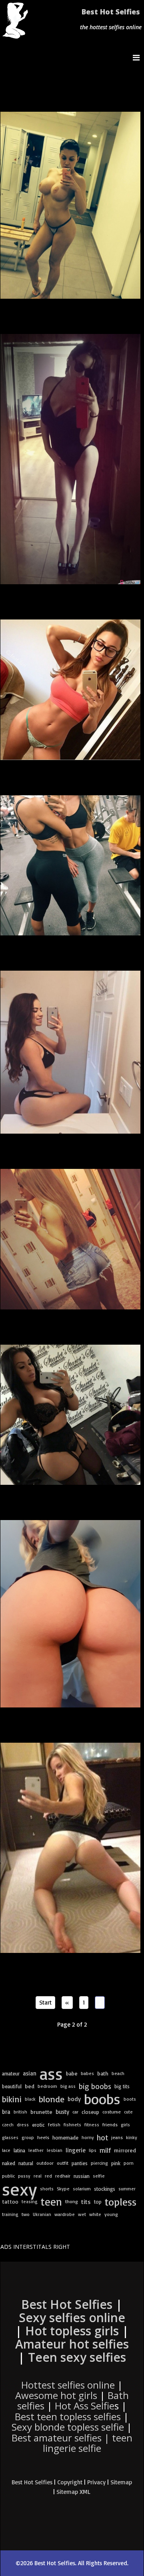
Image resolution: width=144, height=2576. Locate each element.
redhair (63, 2176)
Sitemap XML (73, 2492)
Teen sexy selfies (77, 2357)
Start (45, 2002)
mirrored (125, 2150)
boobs (102, 2099)
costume (112, 2112)
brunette (41, 2112)
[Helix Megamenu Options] (138, 57)
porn (129, 2163)
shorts (47, 2189)
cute (128, 2112)
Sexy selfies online (72, 2318)
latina (19, 2150)
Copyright (70, 2482)
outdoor (45, 2163)
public (8, 2176)
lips (93, 2150)
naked (9, 2163)
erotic (38, 2125)
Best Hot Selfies (111, 12)
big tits (122, 2086)
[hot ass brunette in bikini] (71, 1052)
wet (82, 2214)
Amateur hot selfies (72, 2344)
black (30, 2099)
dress (23, 2125)
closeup (90, 2112)
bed (30, 2086)
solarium (82, 2189)
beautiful (12, 2086)
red (48, 2176)
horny (88, 2137)
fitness (92, 2125)
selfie (99, 2176)
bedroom (47, 2086)
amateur (11, 2073)
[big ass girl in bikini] (71, 690)
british (20, 2112)
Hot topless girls (72, 2331)
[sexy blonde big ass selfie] (71, 1239)
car (75, 2112)
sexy (19, 2189)
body (74, 2099)
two (26, 2214)
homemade (65, 2138)
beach (118, 2073)
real (38, 2176)
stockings (105, 2189)
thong (72, 2201)
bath (103, 2073)
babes (87, 2073)
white (95, 2214)
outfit (63, 2163)
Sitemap (121, 2482)
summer (127, 2189)
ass (51, 2073)
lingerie (76, 2150)
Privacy (96, 2482)
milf (105, 2150)
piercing (99, 2163)
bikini (12, 2099)
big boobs (95, 2086)
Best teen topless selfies (68, 2416)
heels (43, 2137)
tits (86, 2202)
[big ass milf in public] (71, 866)
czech (8, 2125)
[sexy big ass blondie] (71, 459)
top (98, 2202)
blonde (52, 2099)
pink (116, 2163)
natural (26, 2163)
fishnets (72, 2125)
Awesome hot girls (56, 2395)
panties (80, 2163)
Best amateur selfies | (72, 2443)
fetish (54, 2125)
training (10, 2214)
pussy (24, 2176)
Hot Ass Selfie (85, 2406)
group (28, 2137)
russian (82, 2176)
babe (72, 2073)
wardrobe (65, 2214)
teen (51, 2202)
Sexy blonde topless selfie (68, 2427)
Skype (63, 2189)
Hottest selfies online (68, 2385)
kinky (132, 2137)
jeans (117, 2137)
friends (110, 2125)
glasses (10, 2137)
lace (6, 2150)
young (111, 2214)
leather (36, 2150)
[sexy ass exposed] (71, 1848)
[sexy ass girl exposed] (71, 1614)
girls (125, 2125)
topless (121, 2202)
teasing (30, 2201)
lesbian (55, 2150)
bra (6, 2112)
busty (62, 2112)
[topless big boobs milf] (71, 205)
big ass (68, 2086)
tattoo (10, 2201)
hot (102, 2138)
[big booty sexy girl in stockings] (71, 1415)
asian (30, 2073)
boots (130, 2099)
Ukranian (42, 2214)
